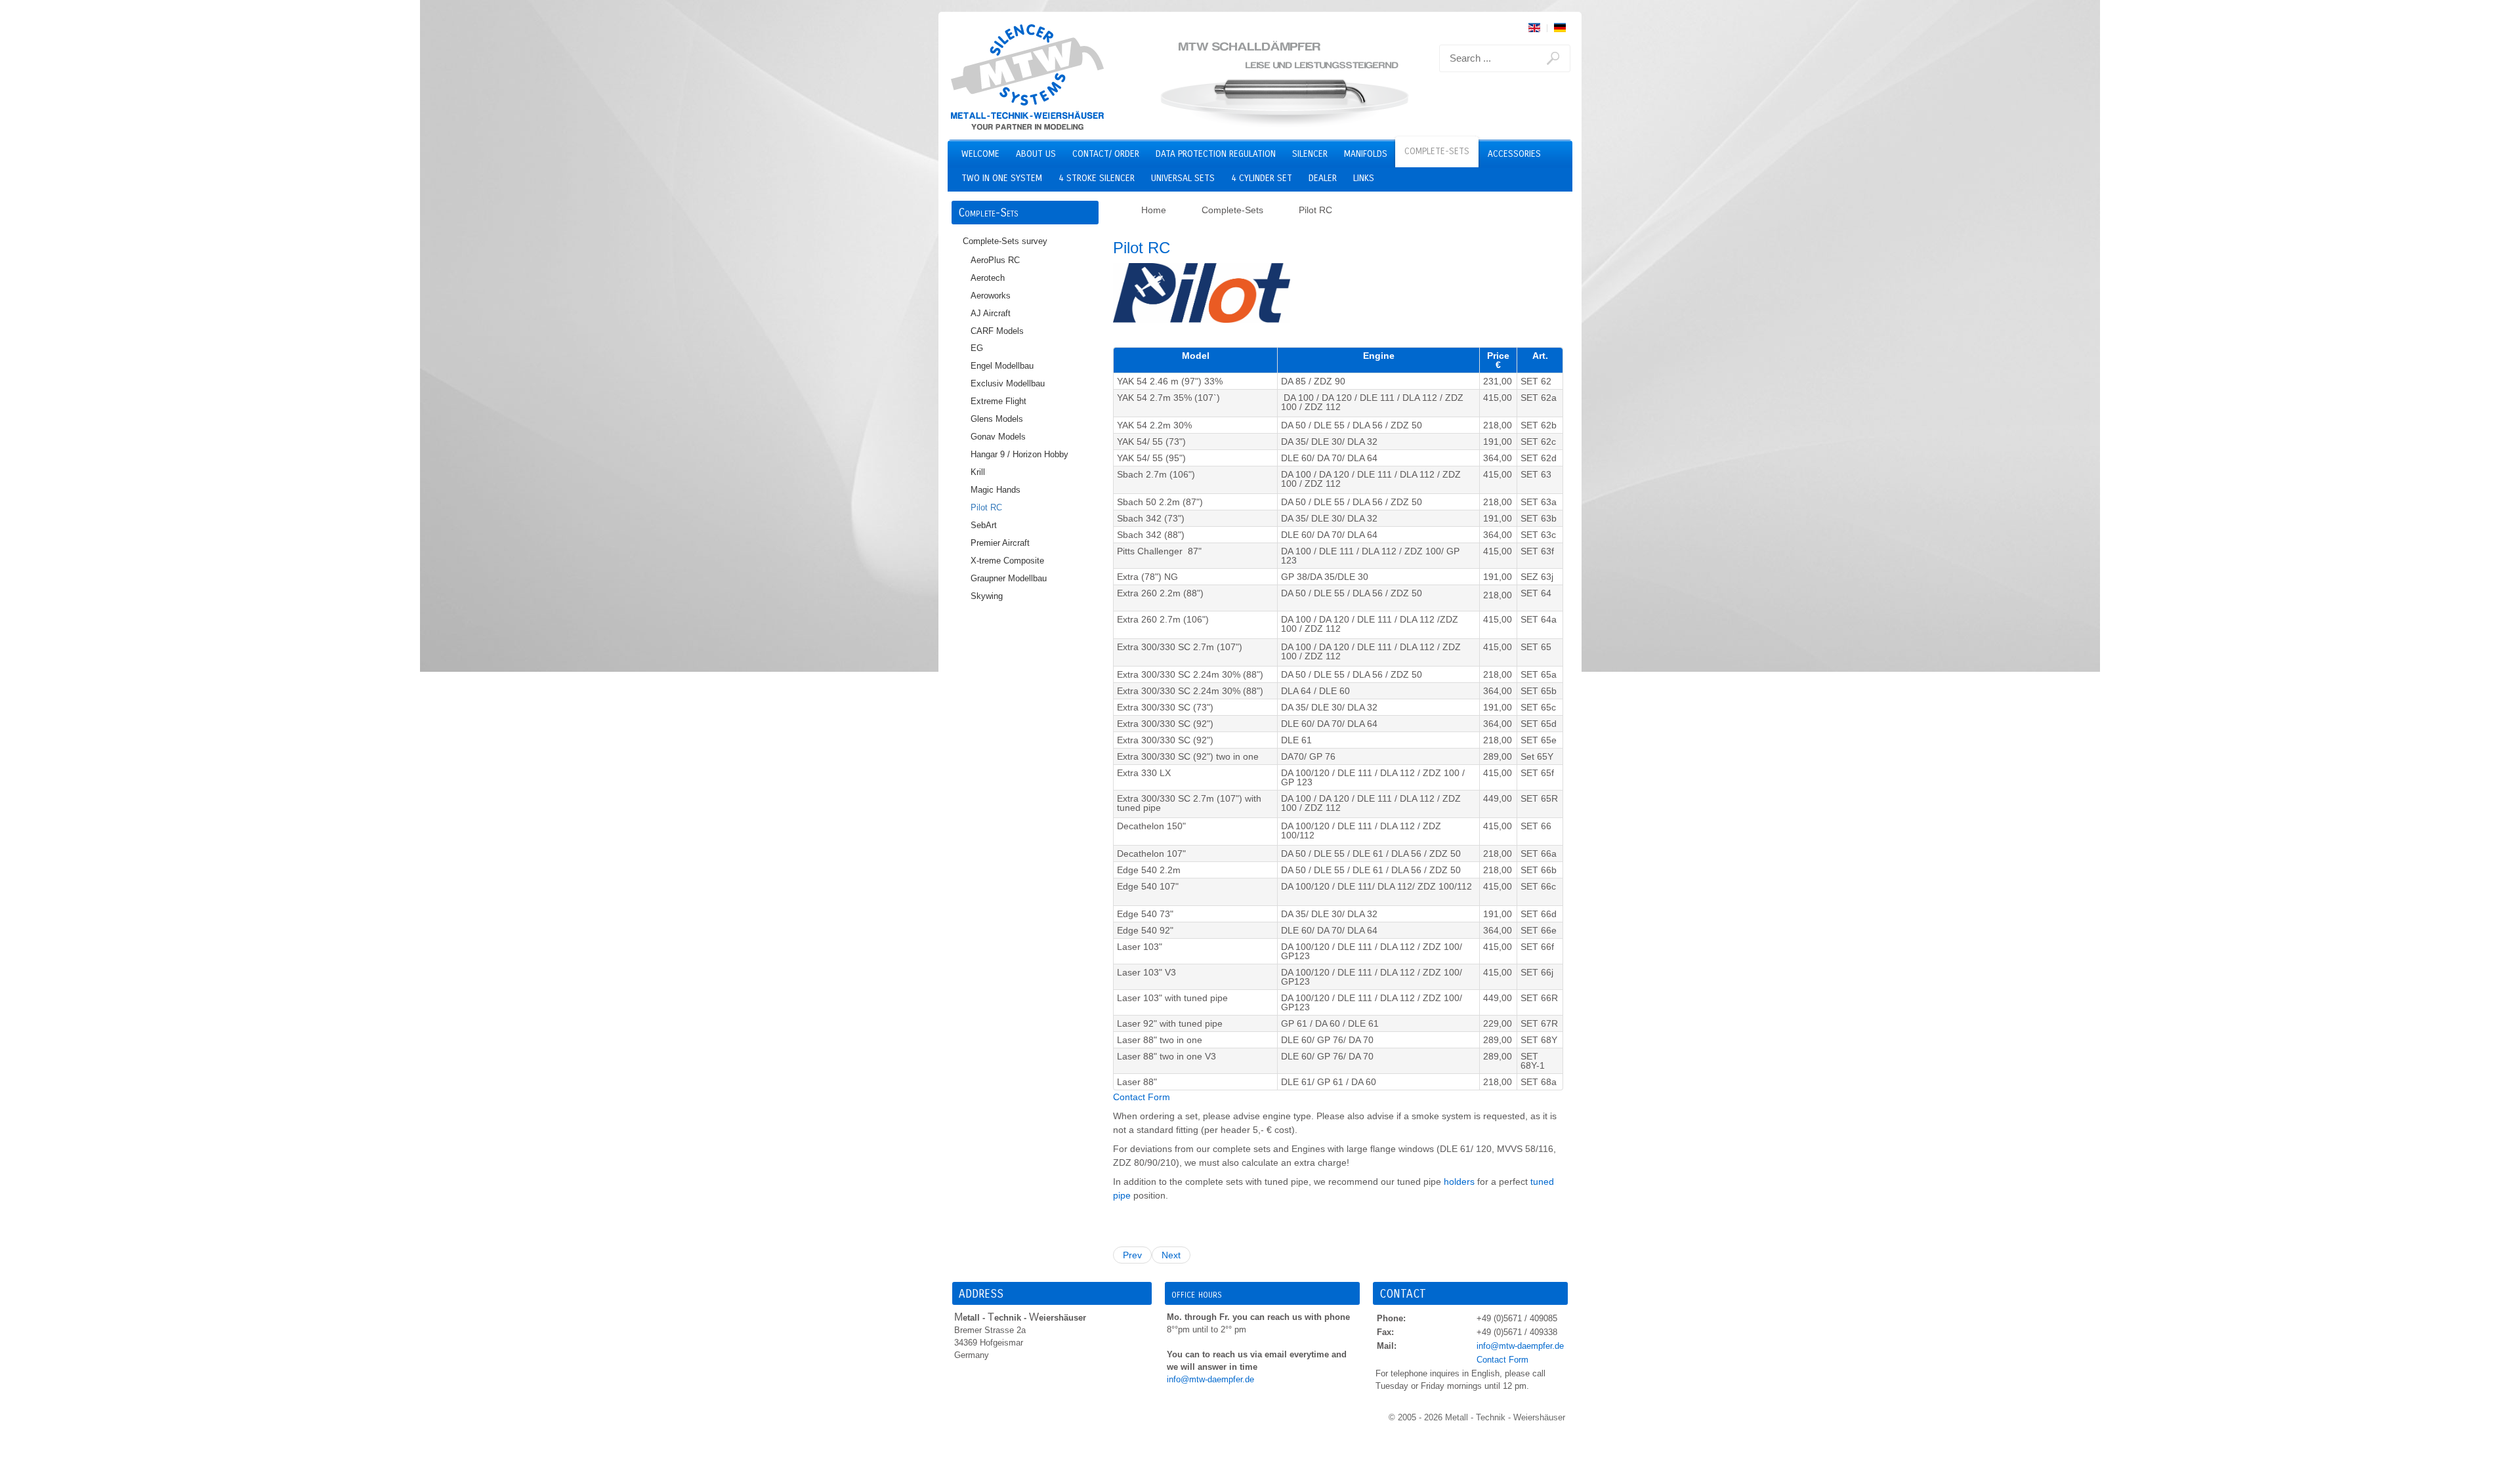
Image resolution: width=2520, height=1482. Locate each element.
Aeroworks (991, 296)
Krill (978, 472)
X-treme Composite (1007, 561)
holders (1459, 1182)
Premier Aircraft (1000, 543)
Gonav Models (998, 437)
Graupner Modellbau (1009, 579)
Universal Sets (1183, 178)
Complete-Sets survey (1005, 241)
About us (1036, 154)
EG (977, 348)
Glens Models (997, 419)
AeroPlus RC (995, 260)
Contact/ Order (1106, 154)
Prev (1132, 1255)
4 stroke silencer (1097, 178)
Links (1364, 178)
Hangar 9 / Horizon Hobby (1019, 455)
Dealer (1323, 178)
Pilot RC (986, 508)
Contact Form (1142, 1097)
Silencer (1310, 154)
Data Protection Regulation (1216, 154)
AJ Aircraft (991, 314)
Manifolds (1366, 154)
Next (1171, 1255)
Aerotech (988, 278)
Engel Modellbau (1002, 366)
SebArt (984, 525)
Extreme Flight (998, 401)
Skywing (987, 596)
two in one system (1002, 178)
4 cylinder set (1262, 178)
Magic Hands (996, 490)
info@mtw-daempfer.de (1210, 1380)
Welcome (980, 154)
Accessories (1514, 154)
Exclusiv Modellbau (1008, 384)
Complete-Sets (1437, 151)
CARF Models (997, 331)
